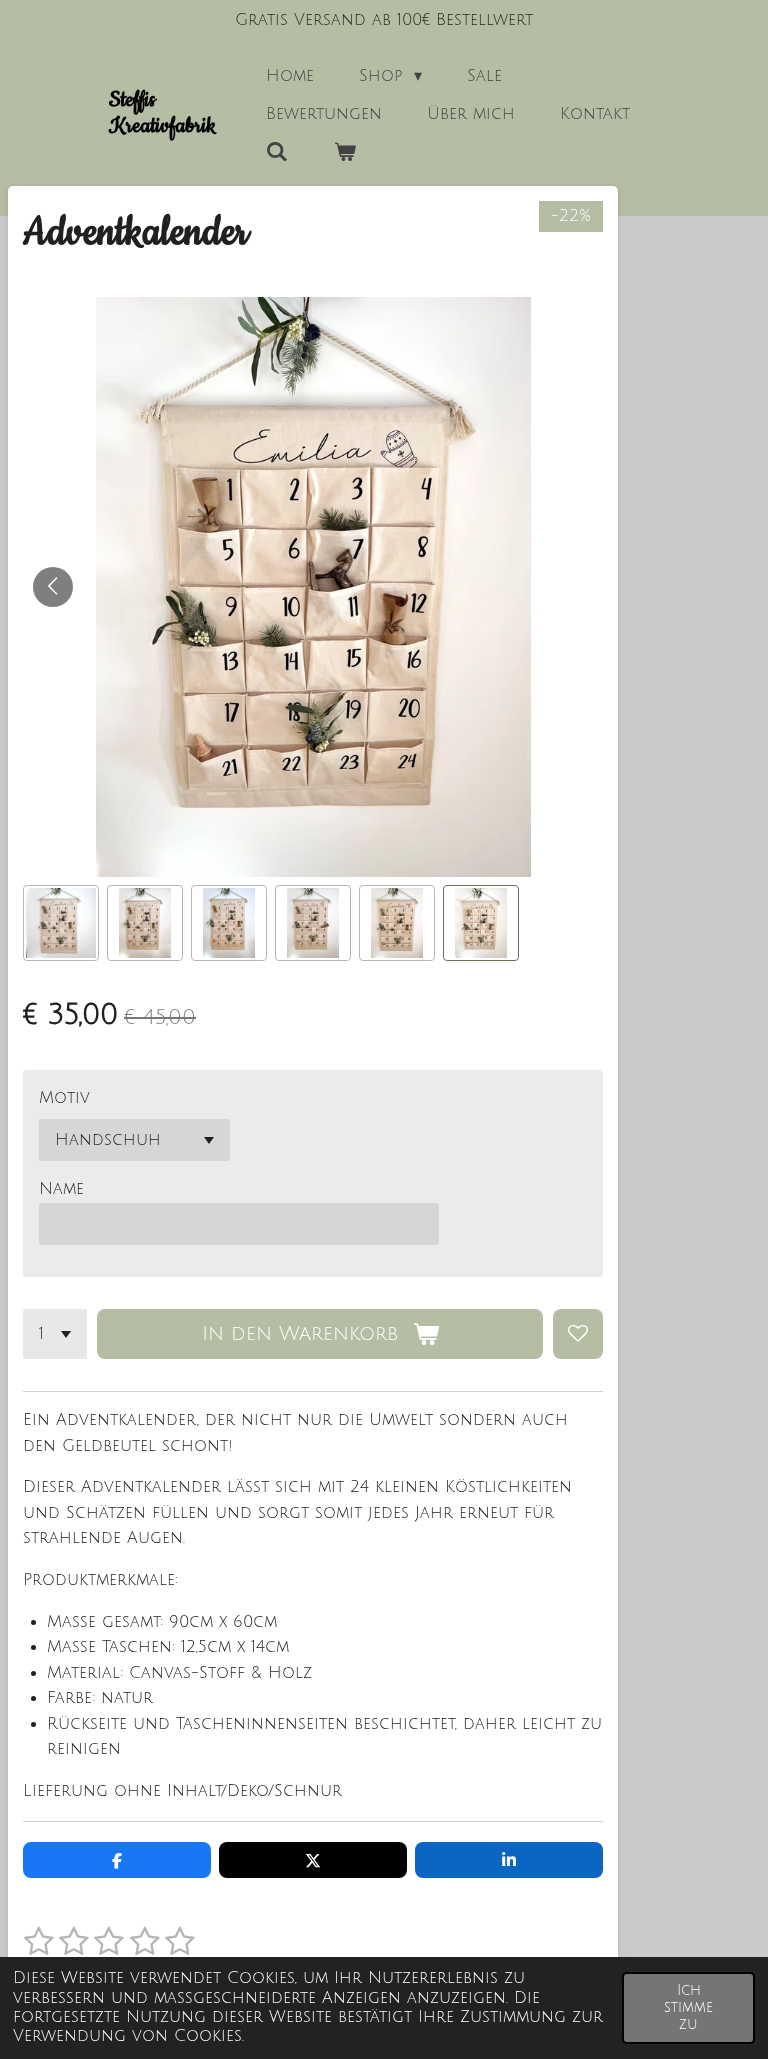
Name (61, 1189)
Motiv (64, 1098)
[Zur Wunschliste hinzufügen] (578, 1334)
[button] (61, 923)
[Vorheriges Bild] (53, 587)
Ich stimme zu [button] (688, 2008)
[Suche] (277, 152)
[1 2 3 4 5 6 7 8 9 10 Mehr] (55, 1334)
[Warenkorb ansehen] (344, 152)
